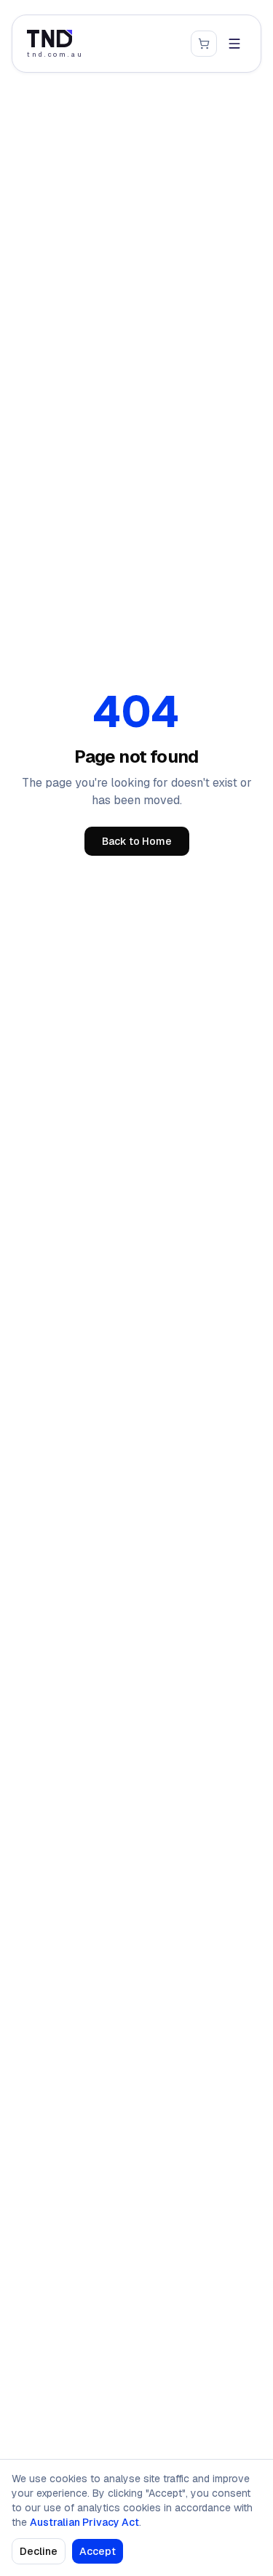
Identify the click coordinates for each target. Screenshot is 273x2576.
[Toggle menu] (234, 44)
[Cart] (204, 44)
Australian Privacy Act (84, 2522)
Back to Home (137, 841)
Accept (98, 2551)
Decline (39, 2551)
